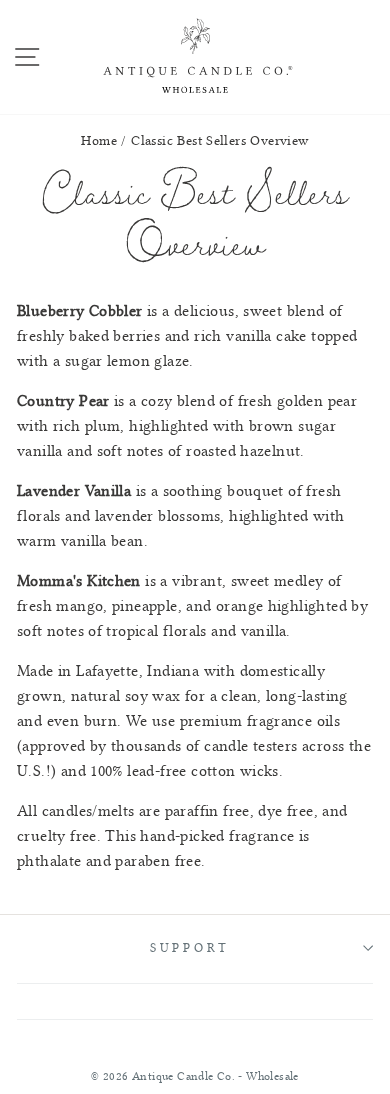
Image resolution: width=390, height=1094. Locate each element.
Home (99, 140)
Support (190, 948)
